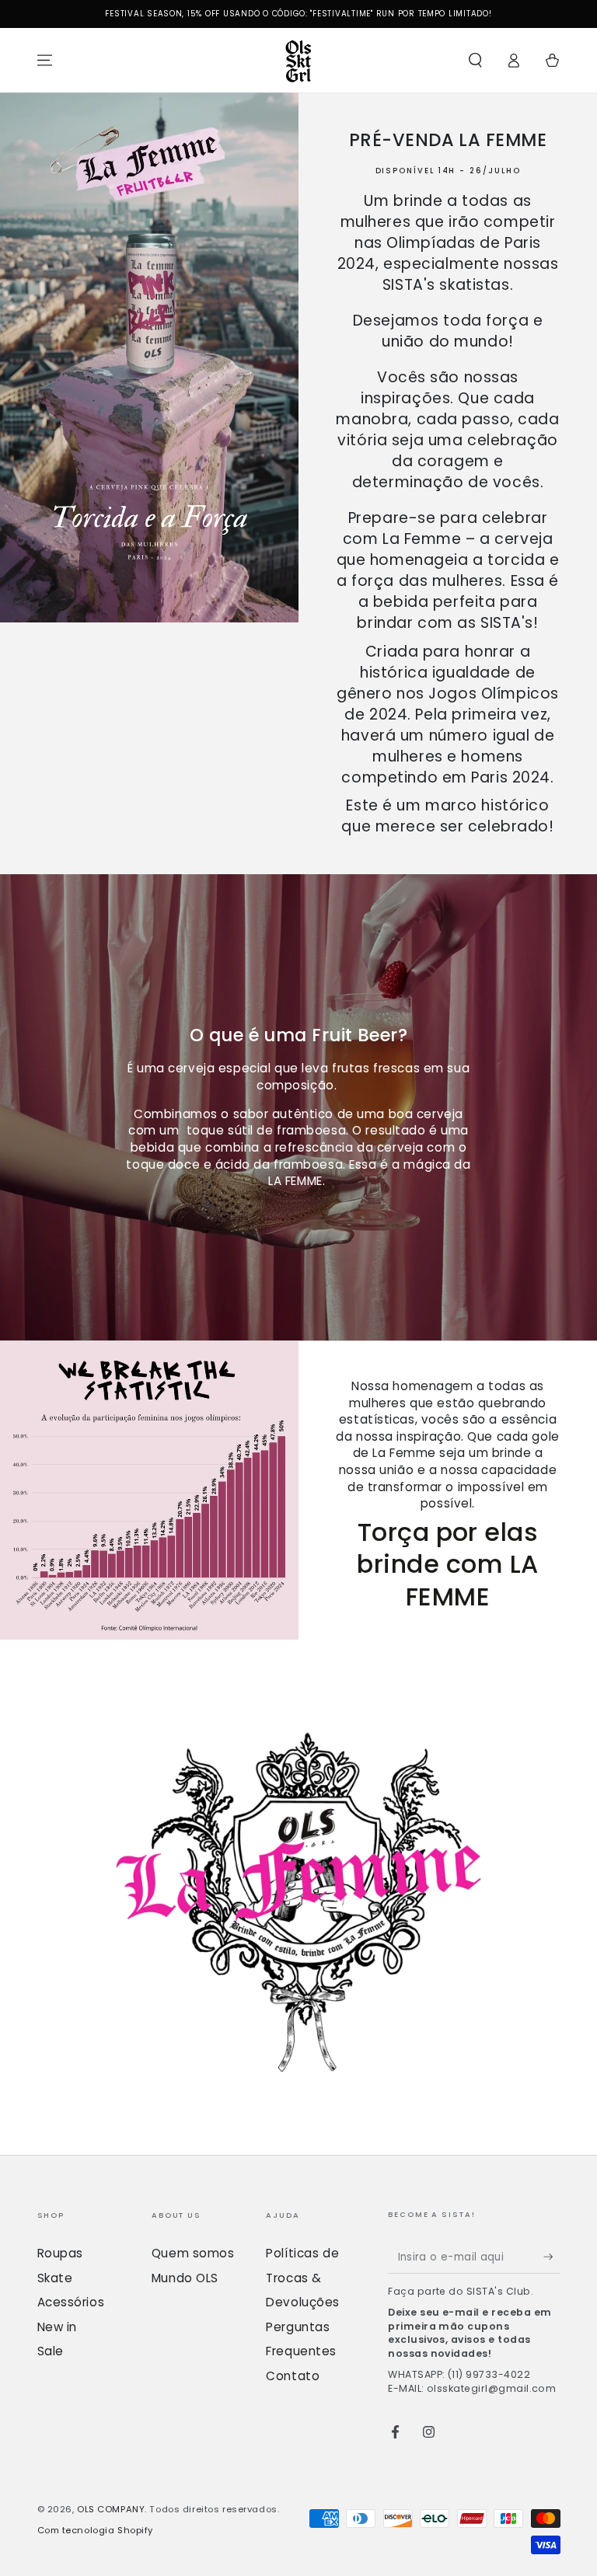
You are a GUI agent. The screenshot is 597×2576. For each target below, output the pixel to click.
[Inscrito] (552, 2257)
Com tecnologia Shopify (96, 2530)
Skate (55, 2278)
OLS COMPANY (111, 2509)
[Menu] (45, 61)
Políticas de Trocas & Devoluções (303, 2278)
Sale (51, 2351)
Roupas (60, 2253)
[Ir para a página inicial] (298, 61)
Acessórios (71, 2302)
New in (57, 2327)
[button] (475, 61)
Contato (293, 2376)
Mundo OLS (185, 2278)
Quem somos (193, 2253)
